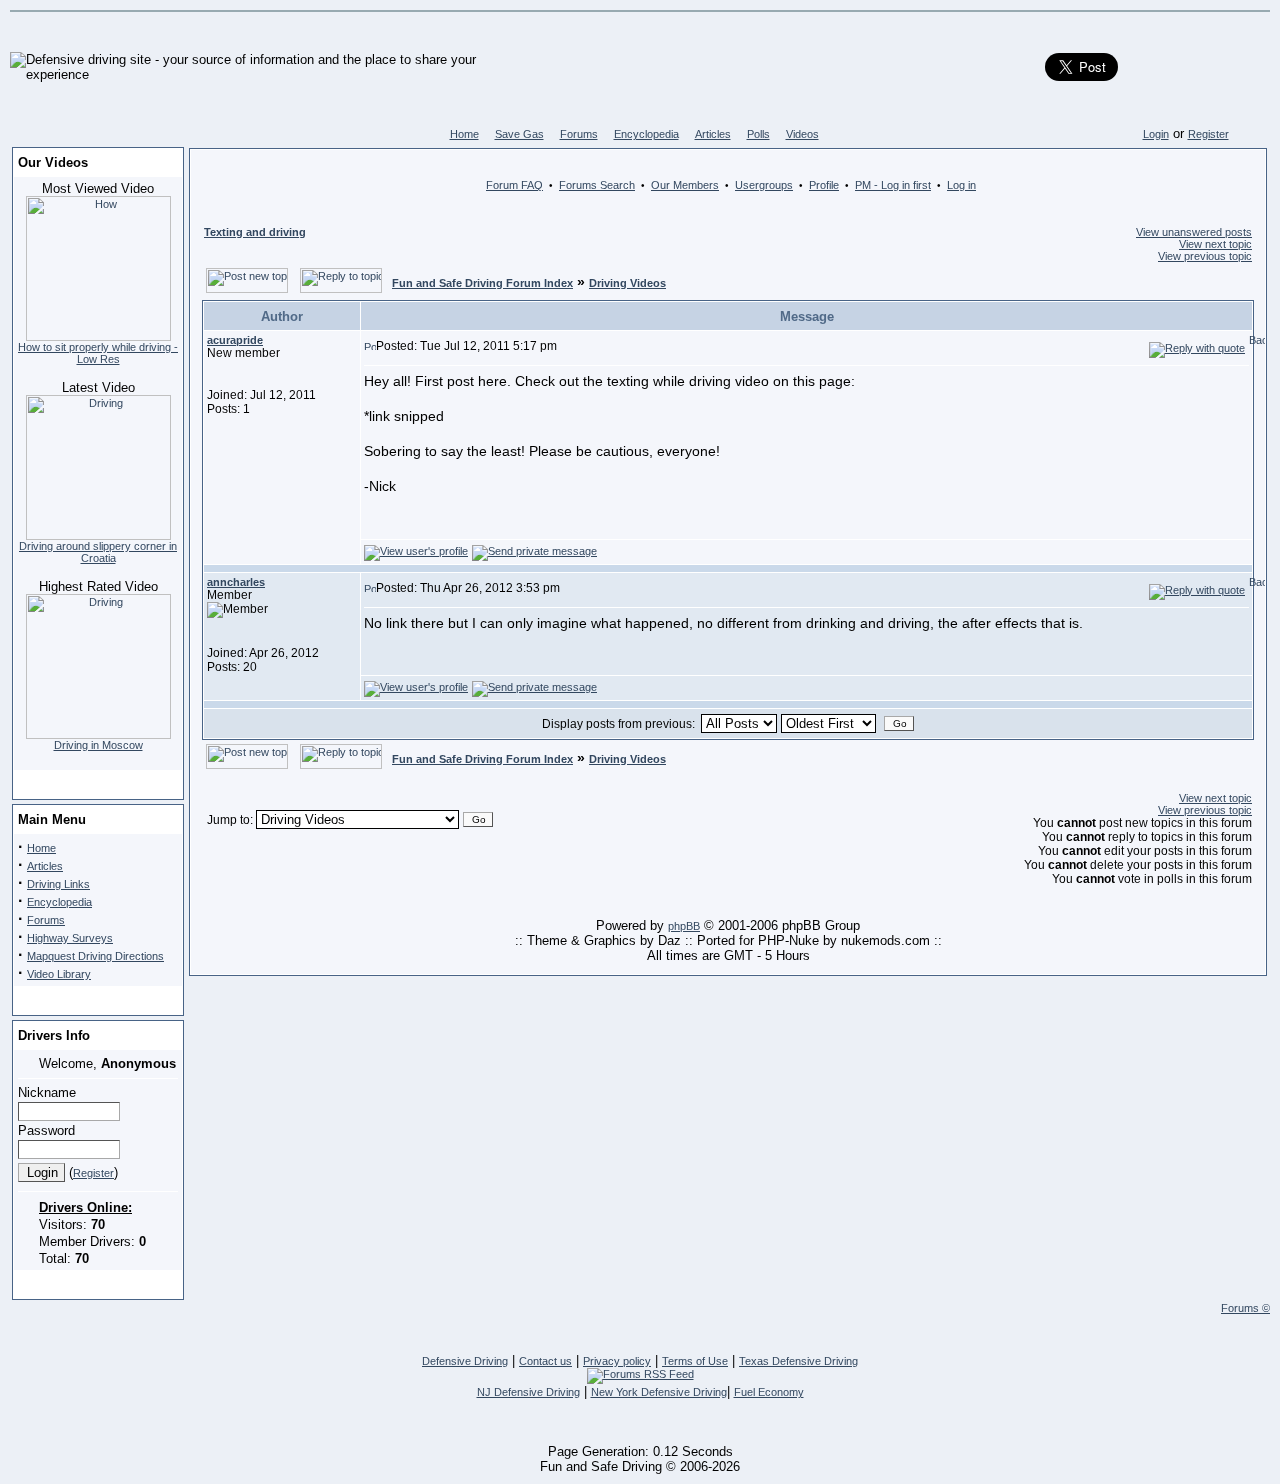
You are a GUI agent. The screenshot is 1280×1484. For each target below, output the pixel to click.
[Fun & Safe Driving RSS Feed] (640, 1374)
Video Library (59, 974)
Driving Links (58, 884)
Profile (824, 185)
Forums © (1245, 1308)
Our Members (685, 185)
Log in (961, 185)
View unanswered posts (1194, 232)
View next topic (1215, 244)
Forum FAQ (514, 185)
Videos (802, 134)
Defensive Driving (465, 1361)
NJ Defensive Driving (528, 1392)
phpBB (684, 926)
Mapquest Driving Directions (95, 956)
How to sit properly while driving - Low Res (98, 353)
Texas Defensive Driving (798, 1361)
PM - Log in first (893, 185)
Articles (713, 134)
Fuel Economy (769, 1392)
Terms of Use (695, 1361)
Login (1156, 134)
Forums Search (597, 185)
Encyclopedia (646, 134)
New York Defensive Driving (659, 1392)
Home (464, 134)
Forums (579, 134)
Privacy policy (617, 1361)
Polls (758, 134)
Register (1208, 134)
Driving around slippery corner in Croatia (98, 552)
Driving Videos (627, 283)
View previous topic (1205, 256)
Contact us (545, 1361)
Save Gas (519, 134)
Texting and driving (255, 232)
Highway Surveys (70, 938)
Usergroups (764, 185)
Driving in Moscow (98, 745)
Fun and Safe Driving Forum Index (482, 283)
